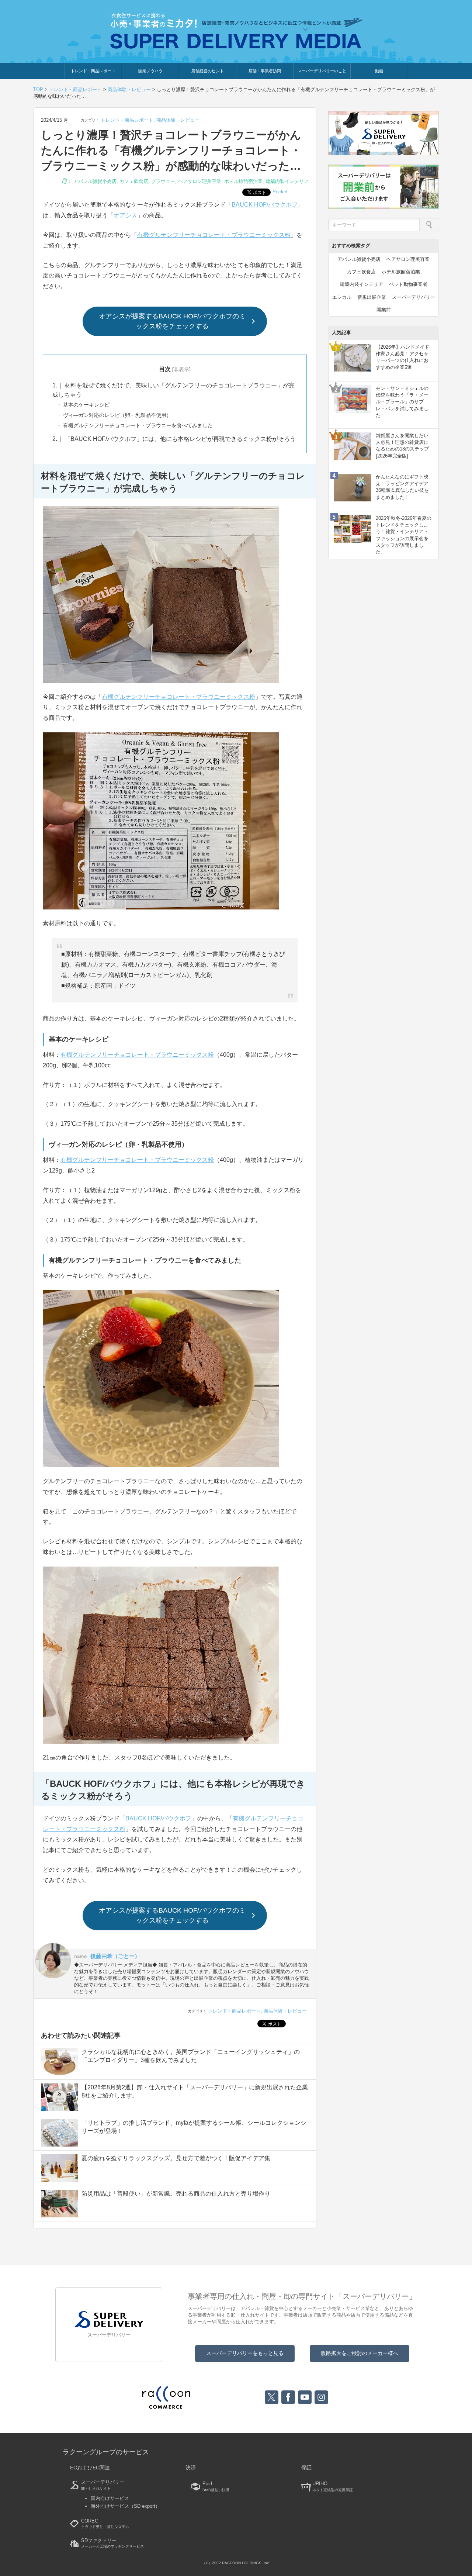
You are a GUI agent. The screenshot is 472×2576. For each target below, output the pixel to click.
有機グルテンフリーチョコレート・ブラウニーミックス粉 (214, 235)
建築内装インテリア (287, 181)
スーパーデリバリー (414, 297)
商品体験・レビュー (178, 120)
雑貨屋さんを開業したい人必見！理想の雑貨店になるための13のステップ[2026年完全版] (402, 446)
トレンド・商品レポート (93, 71)
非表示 (181, 369)
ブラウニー (163, 181)
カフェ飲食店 (134, 181)
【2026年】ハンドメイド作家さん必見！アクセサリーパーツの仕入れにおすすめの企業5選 (402, 357)
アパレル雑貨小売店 (95, 181)
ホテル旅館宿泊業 (243, 181)
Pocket (280, 192)
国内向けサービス (110, 2498)
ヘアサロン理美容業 (200, 181)
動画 (379, 71)
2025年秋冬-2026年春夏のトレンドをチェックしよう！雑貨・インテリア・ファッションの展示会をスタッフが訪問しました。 (404, 535)
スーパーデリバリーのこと (322, 71)
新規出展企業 (372, 297)
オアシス (125, 215)
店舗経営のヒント (208, 71)
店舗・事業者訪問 (265, 71)
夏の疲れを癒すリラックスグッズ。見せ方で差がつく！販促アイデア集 (176, 2158)
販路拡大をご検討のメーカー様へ (360, 2353)
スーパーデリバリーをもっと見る (245, 2353)
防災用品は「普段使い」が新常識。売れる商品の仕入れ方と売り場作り (176, 2194)
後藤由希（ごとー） (115, 1956)
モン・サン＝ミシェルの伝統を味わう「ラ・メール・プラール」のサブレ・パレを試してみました (402, 402)
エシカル (342, 297)
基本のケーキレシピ (86, 405)
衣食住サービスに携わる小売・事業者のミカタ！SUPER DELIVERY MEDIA (236, 31)
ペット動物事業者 (408, 284)
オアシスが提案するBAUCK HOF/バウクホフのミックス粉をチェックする (172, 321)
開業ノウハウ (150, 71)
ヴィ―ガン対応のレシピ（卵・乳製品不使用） (117, 415)
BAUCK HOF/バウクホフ (265, 205)
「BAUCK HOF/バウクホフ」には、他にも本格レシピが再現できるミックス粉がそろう (174, 439)
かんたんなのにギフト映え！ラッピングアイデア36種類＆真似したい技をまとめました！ (402, 487)
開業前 (384, 310)
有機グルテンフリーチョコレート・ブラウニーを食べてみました (137, 425)
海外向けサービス (125, 2506)
